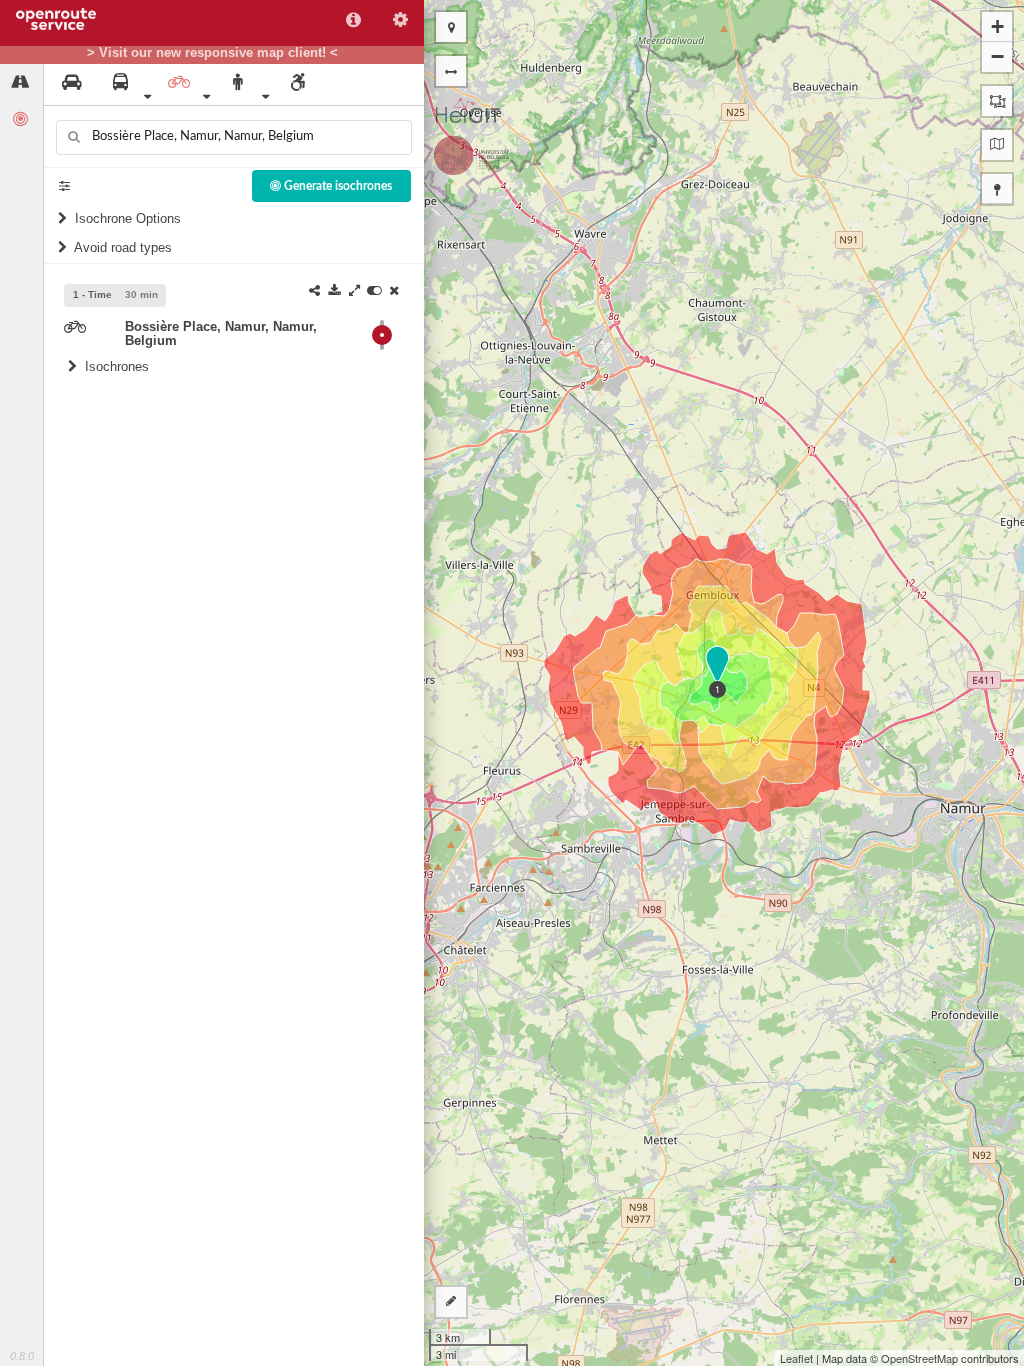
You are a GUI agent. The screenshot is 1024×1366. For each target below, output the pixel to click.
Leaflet (796, 1358)
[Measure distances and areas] (451, 1302)
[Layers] (997, 145)
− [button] (997, 56)
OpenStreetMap (919, 1358)
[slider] (382, 335)
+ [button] (997, 26)
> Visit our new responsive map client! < (212, 53)
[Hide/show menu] (451, 71)
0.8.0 (22, 1356)
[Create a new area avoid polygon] (997, 101)
